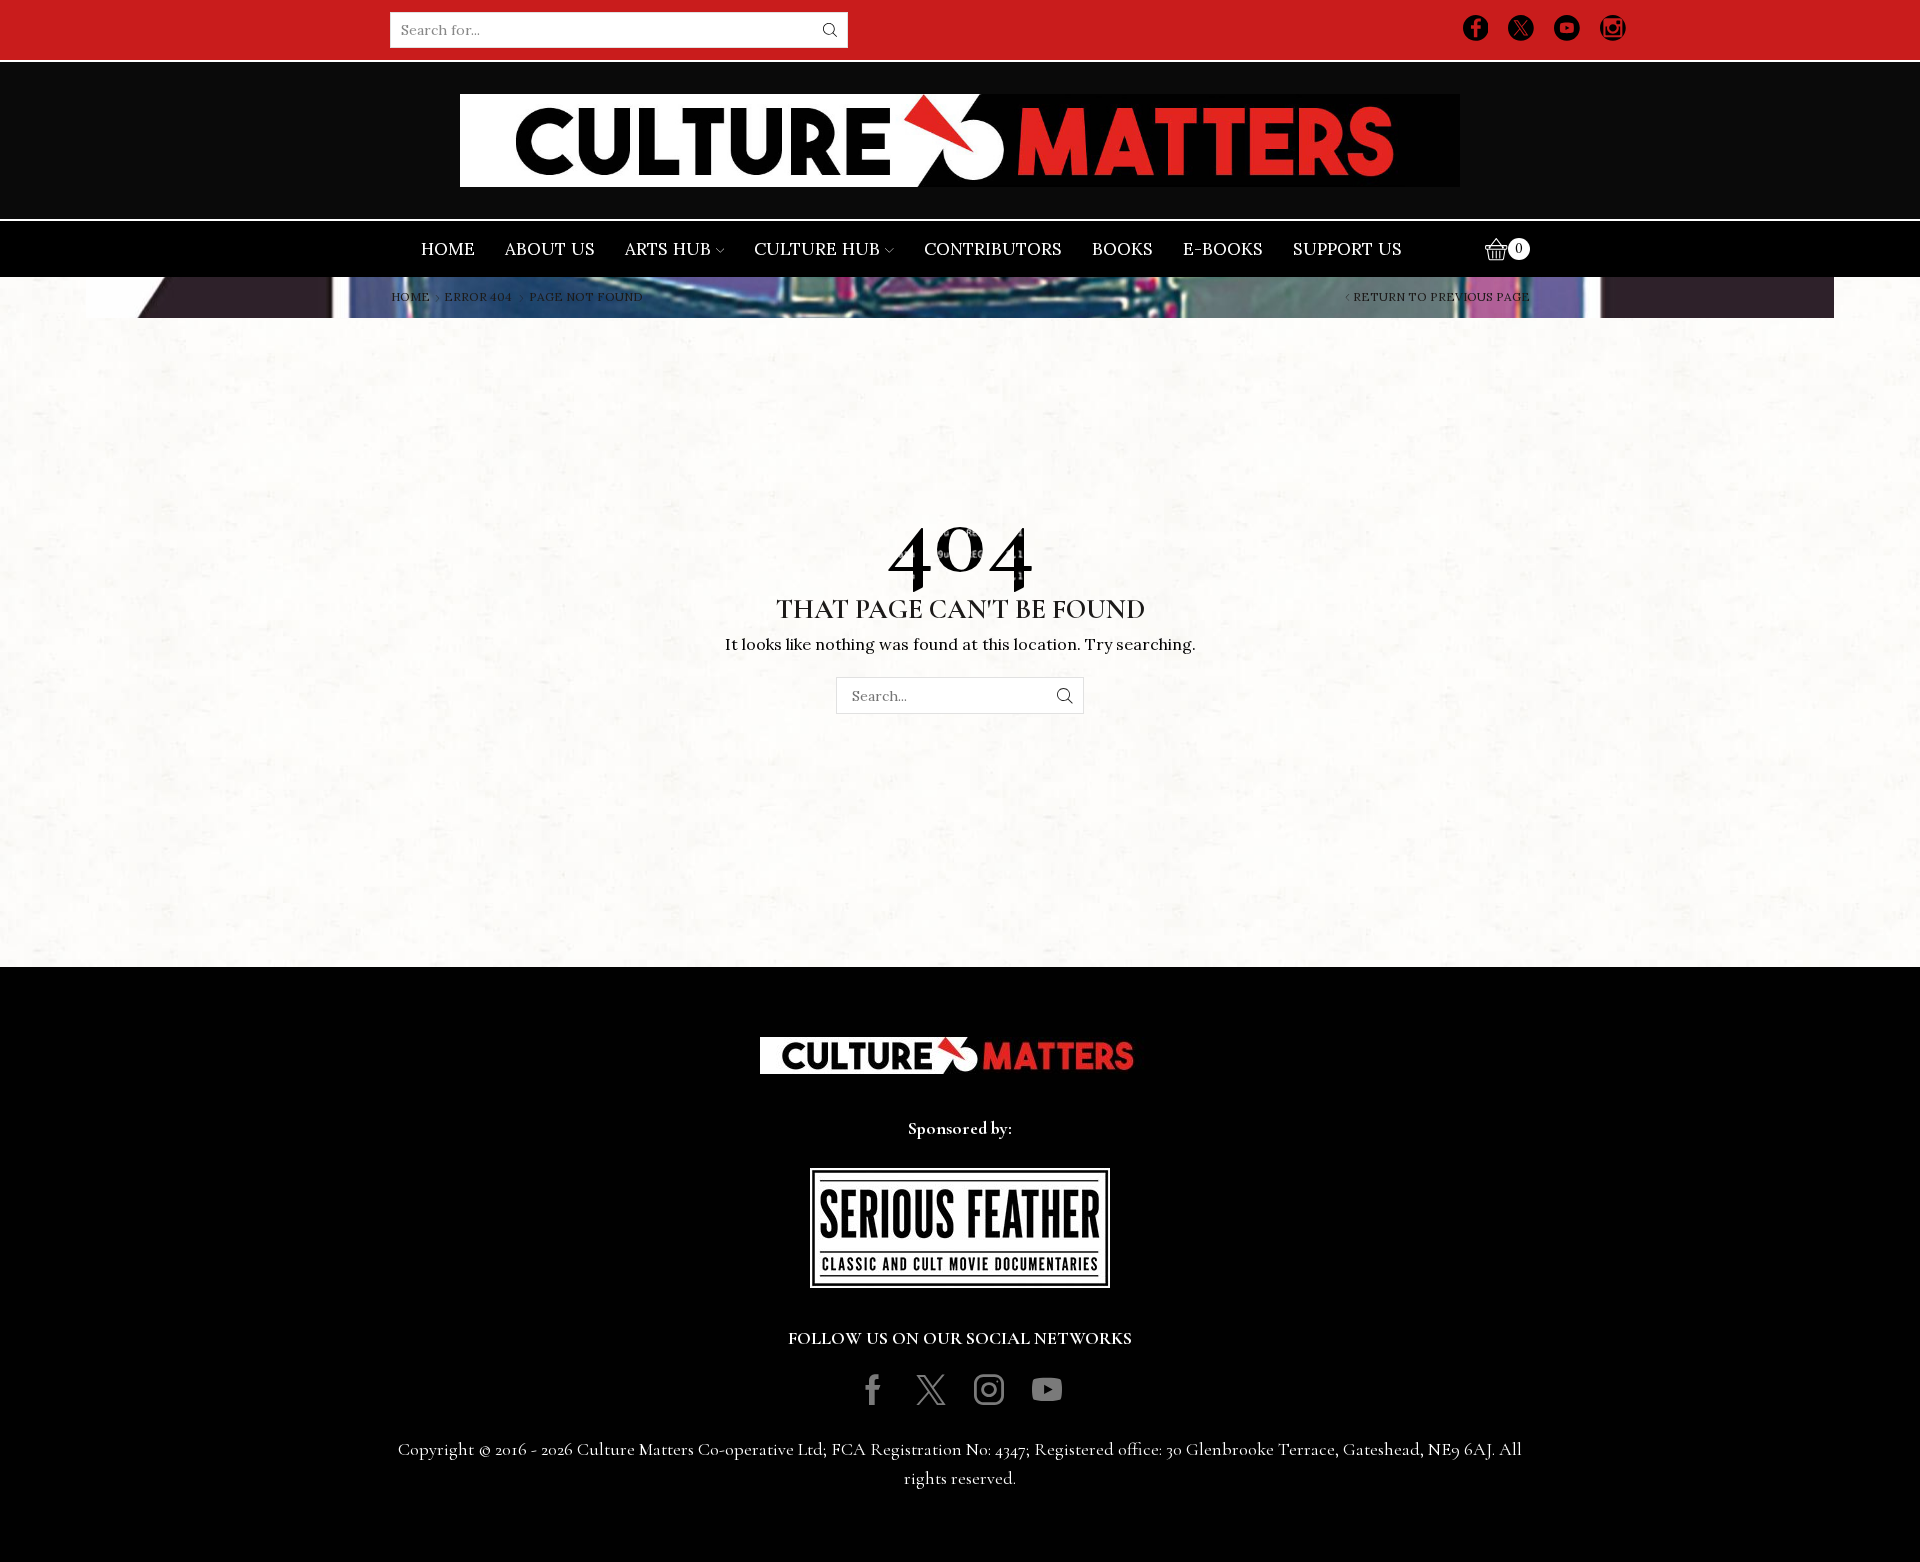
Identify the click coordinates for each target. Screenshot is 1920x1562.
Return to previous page (1441, 297)
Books (1122, 249)
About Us (550, 249)
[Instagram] (1613, 30)
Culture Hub (817, 249)
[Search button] (830, 30)
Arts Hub (668, 249)
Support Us (1347, 249)
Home (448, 249)
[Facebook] (1476, 30)
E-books (1223, 249)
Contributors (993, 249)
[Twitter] (1521, 30)
